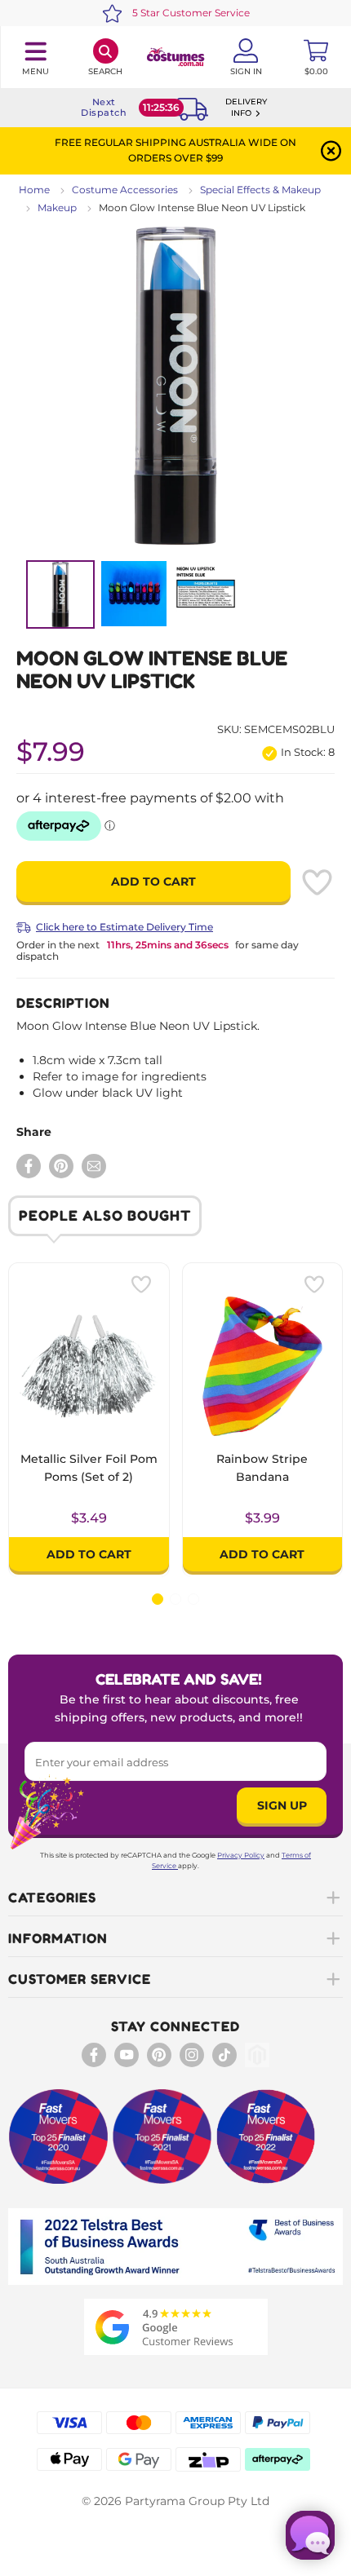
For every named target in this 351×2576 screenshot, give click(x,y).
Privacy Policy (241, 1855)
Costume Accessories (125, 190)
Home (34, 190)
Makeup (57, 208)
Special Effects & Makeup (260, 190)
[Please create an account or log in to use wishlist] (317, 882)
